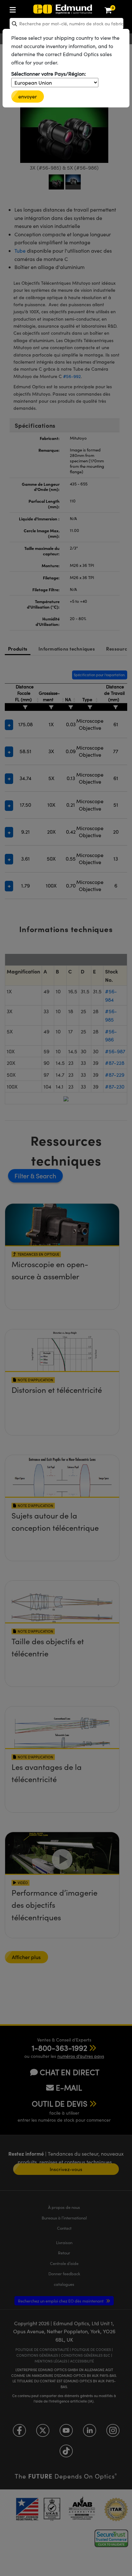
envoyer (28, 96)
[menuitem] (34, 8)
